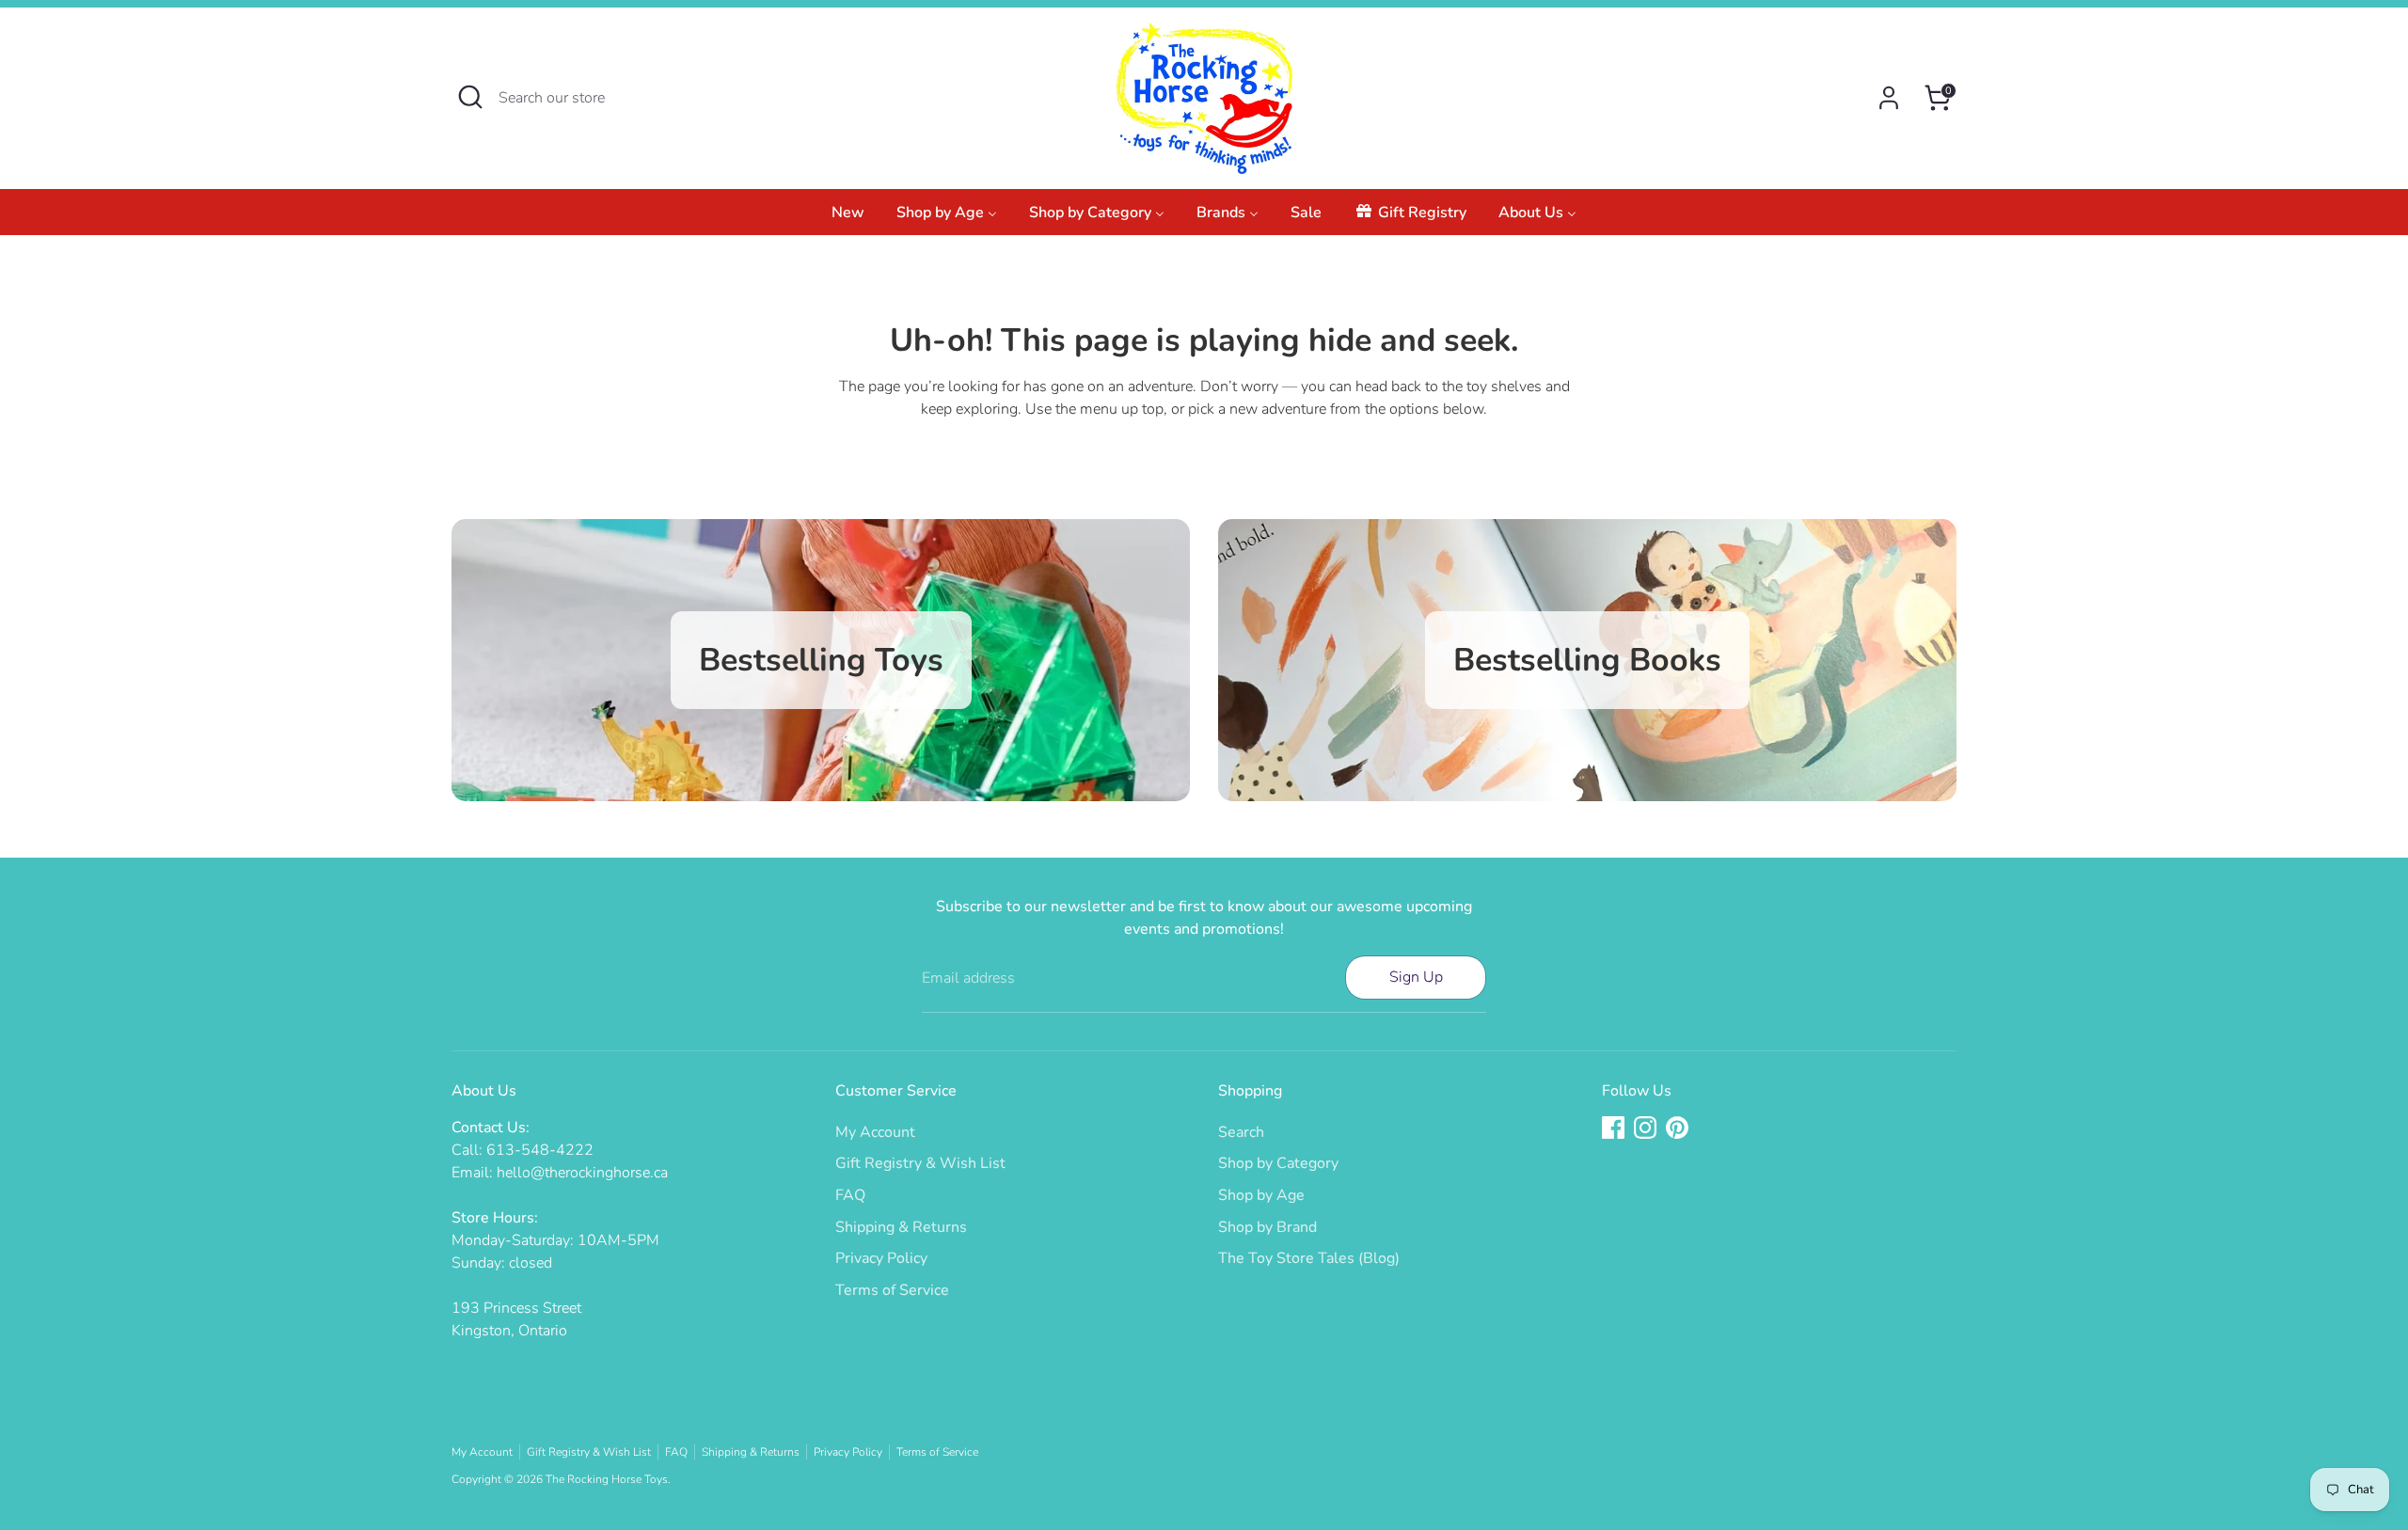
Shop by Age (1261, 1195)
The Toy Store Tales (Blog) (1309, 1258)
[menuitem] (848, 218)
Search (1241, 1132)
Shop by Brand (1267, 1227)
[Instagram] (1645, 1128)
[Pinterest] (1677, 1128)
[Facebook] (1613, 1128)
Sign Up (1416, 977)
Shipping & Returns (901, 1227)
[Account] (1889, 98)
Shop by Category (1278, 1163)
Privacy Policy (881, 1258)
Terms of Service (892, 1290)
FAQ (850, 1195)
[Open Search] (470, 97)
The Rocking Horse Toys (607, 1479)
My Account (875, 1132)
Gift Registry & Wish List (920, 1163)
